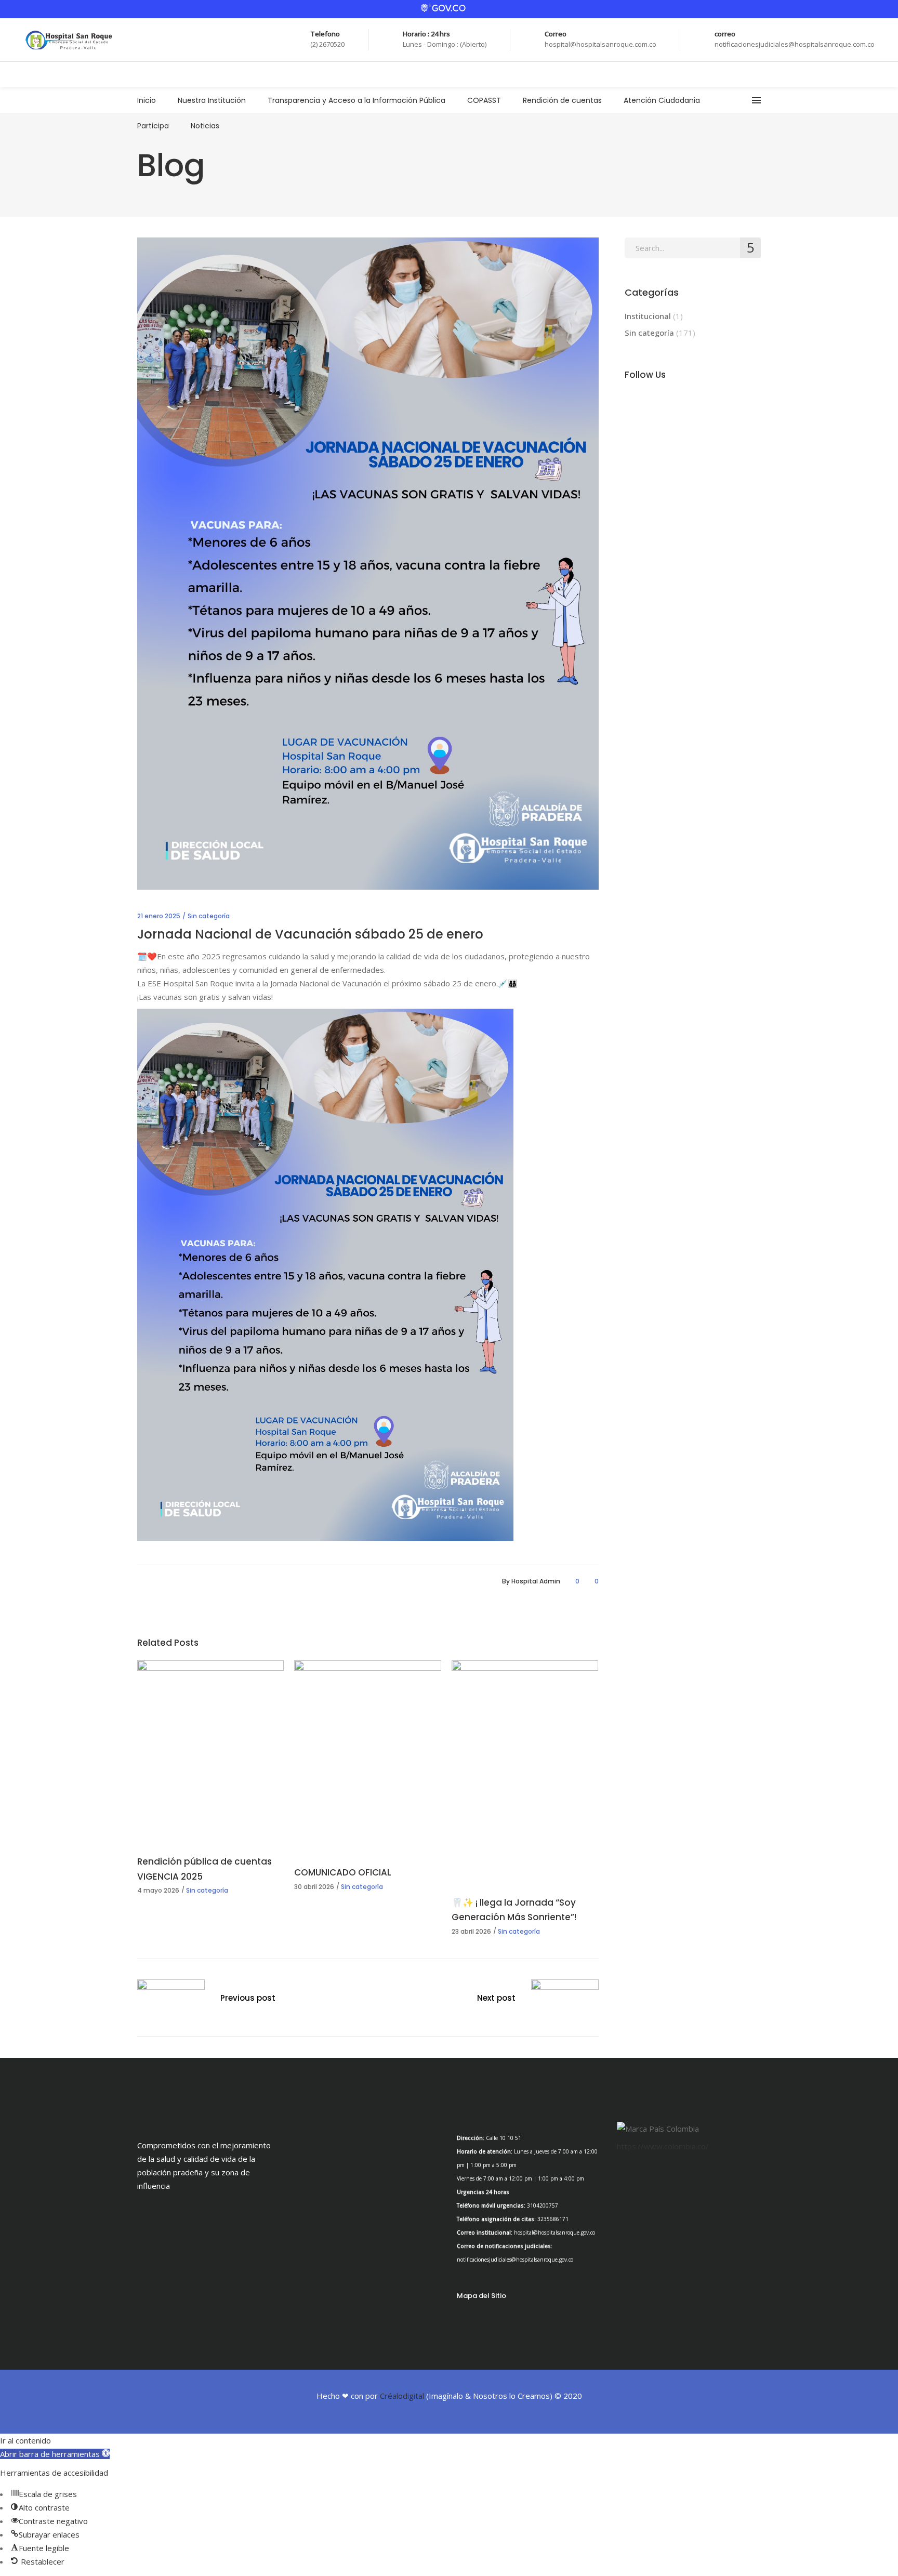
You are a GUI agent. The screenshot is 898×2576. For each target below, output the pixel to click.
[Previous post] (171, 2000)
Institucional (648, 316)
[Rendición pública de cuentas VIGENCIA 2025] (210, 1750)
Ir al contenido (25, 2440)
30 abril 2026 (314, 1887)
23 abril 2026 (471, 1931)
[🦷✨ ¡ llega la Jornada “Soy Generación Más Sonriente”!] (525, 1771)
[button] (55, 2454)
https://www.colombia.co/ (663, 2146)
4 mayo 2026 (158, 1890)
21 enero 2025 (159, 916)
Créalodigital (402, 2396)
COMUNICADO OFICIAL (343, 1872)
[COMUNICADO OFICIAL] (367, 1755)
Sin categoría (209, 916)
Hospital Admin (536, 1581)
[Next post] (565, 2000)
